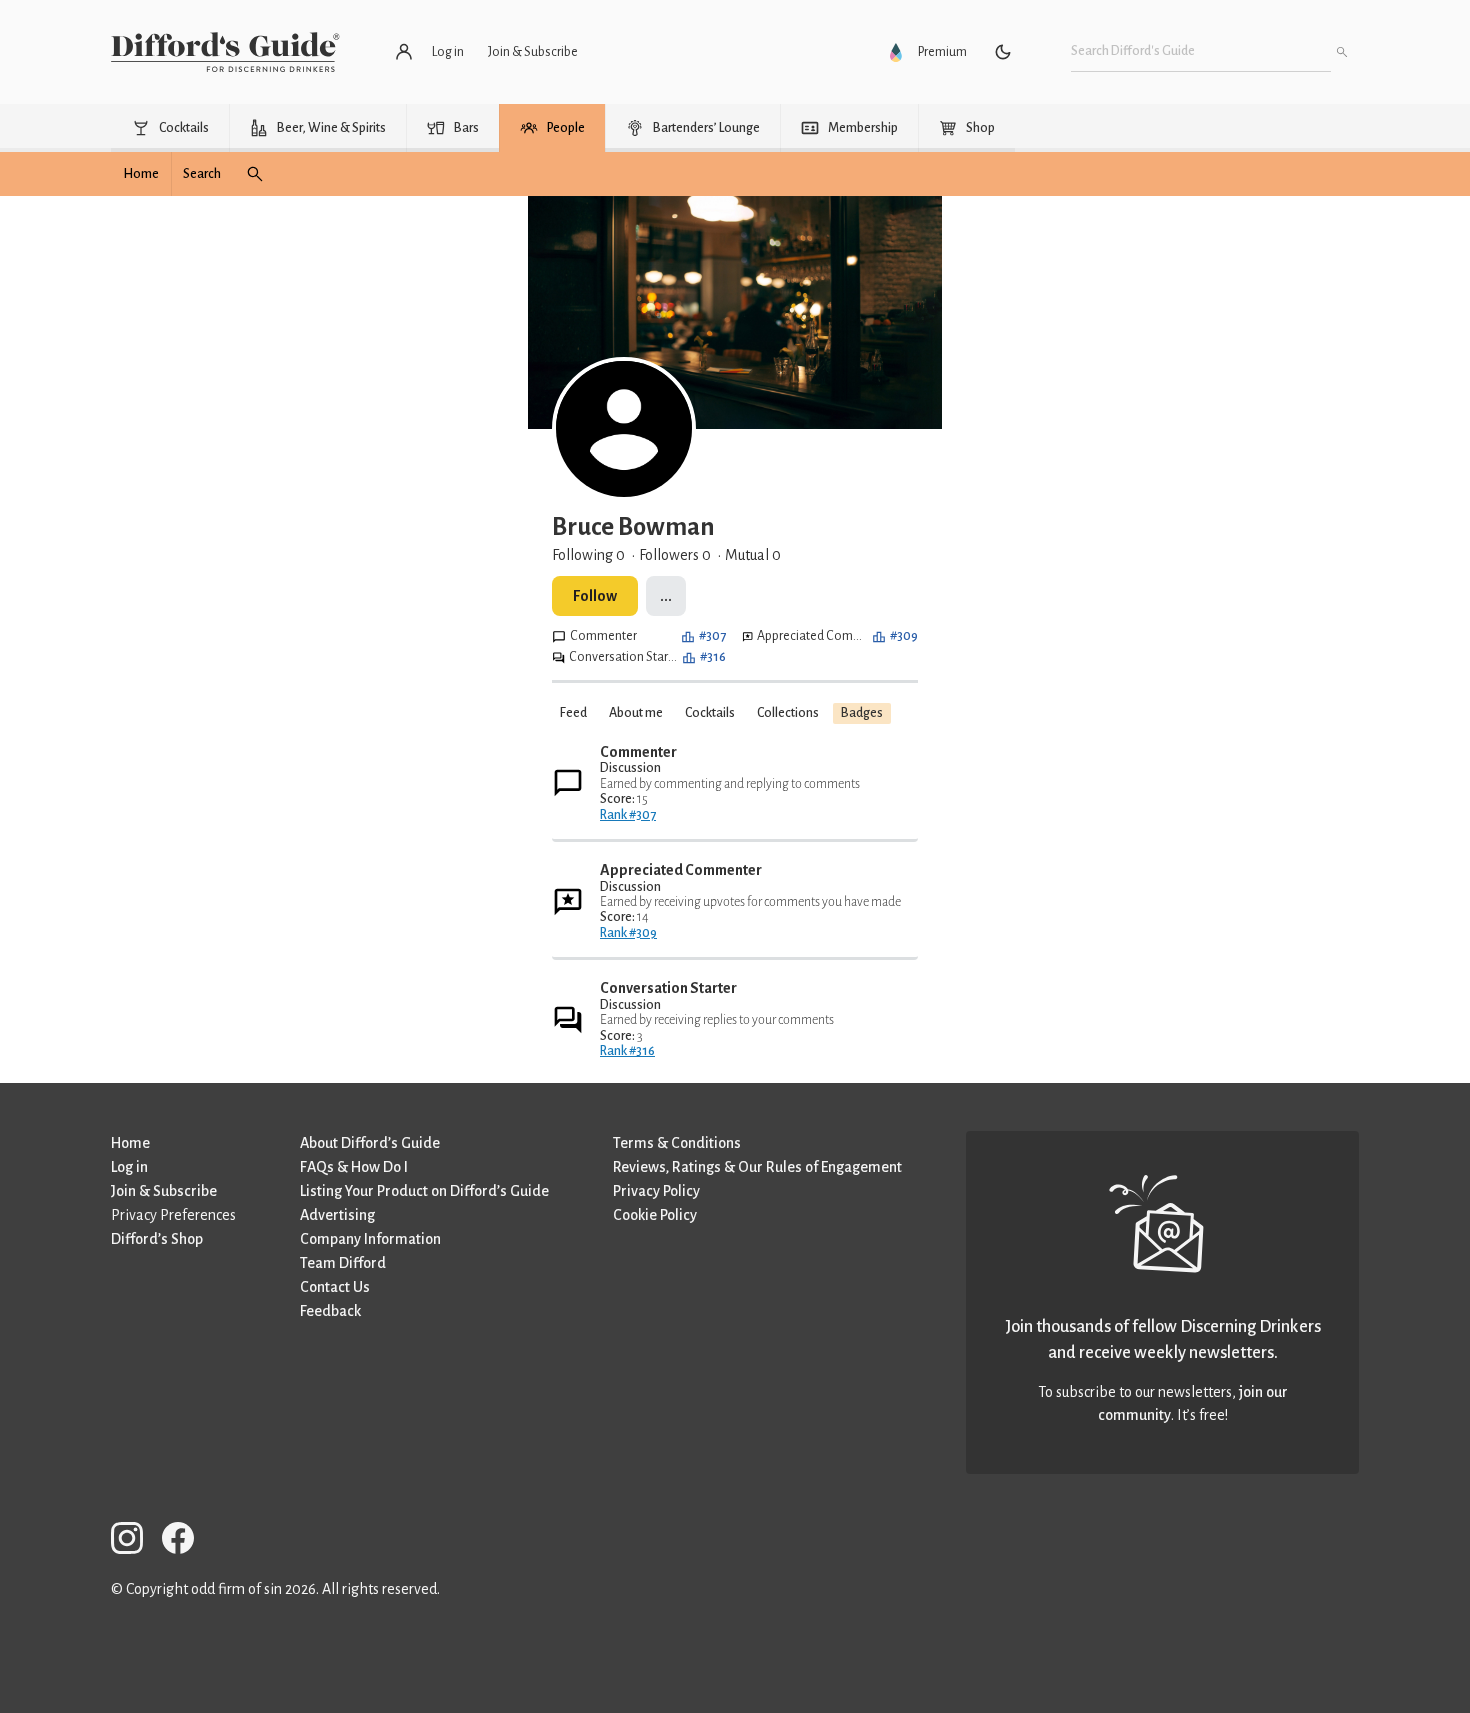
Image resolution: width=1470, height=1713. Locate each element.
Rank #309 (628, 933)
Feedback (330, 1311)
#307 (712, 636)
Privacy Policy (656, 1191)
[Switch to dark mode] (1003, 52)
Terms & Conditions (677, 1143)
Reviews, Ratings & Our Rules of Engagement (757, 1167)
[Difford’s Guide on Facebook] (186, 1541)
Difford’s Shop (157, 1239)
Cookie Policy (655, 1215)
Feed (573, 713)
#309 (904, 636)
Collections (788, 713)
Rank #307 (628, 815)
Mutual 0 (753, 555)
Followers (675, 555)
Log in (129, 1167)
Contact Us (335, 1287)
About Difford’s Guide (370, 1143)
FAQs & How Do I (354, 1167)
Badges (862, 713)
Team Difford (343, 1263)
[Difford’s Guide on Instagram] (135, 1541)
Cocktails (710, 713)
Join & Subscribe (164, 1191)
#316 (713, 657)
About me (636, 713)
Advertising (337, 1215)
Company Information (370, 1239)
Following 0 (588, 555)
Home (130, 1143)
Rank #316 (627, 1051)
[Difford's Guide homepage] (225, 52)
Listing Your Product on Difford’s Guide (424, 1191)
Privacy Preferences (173, 1215)
